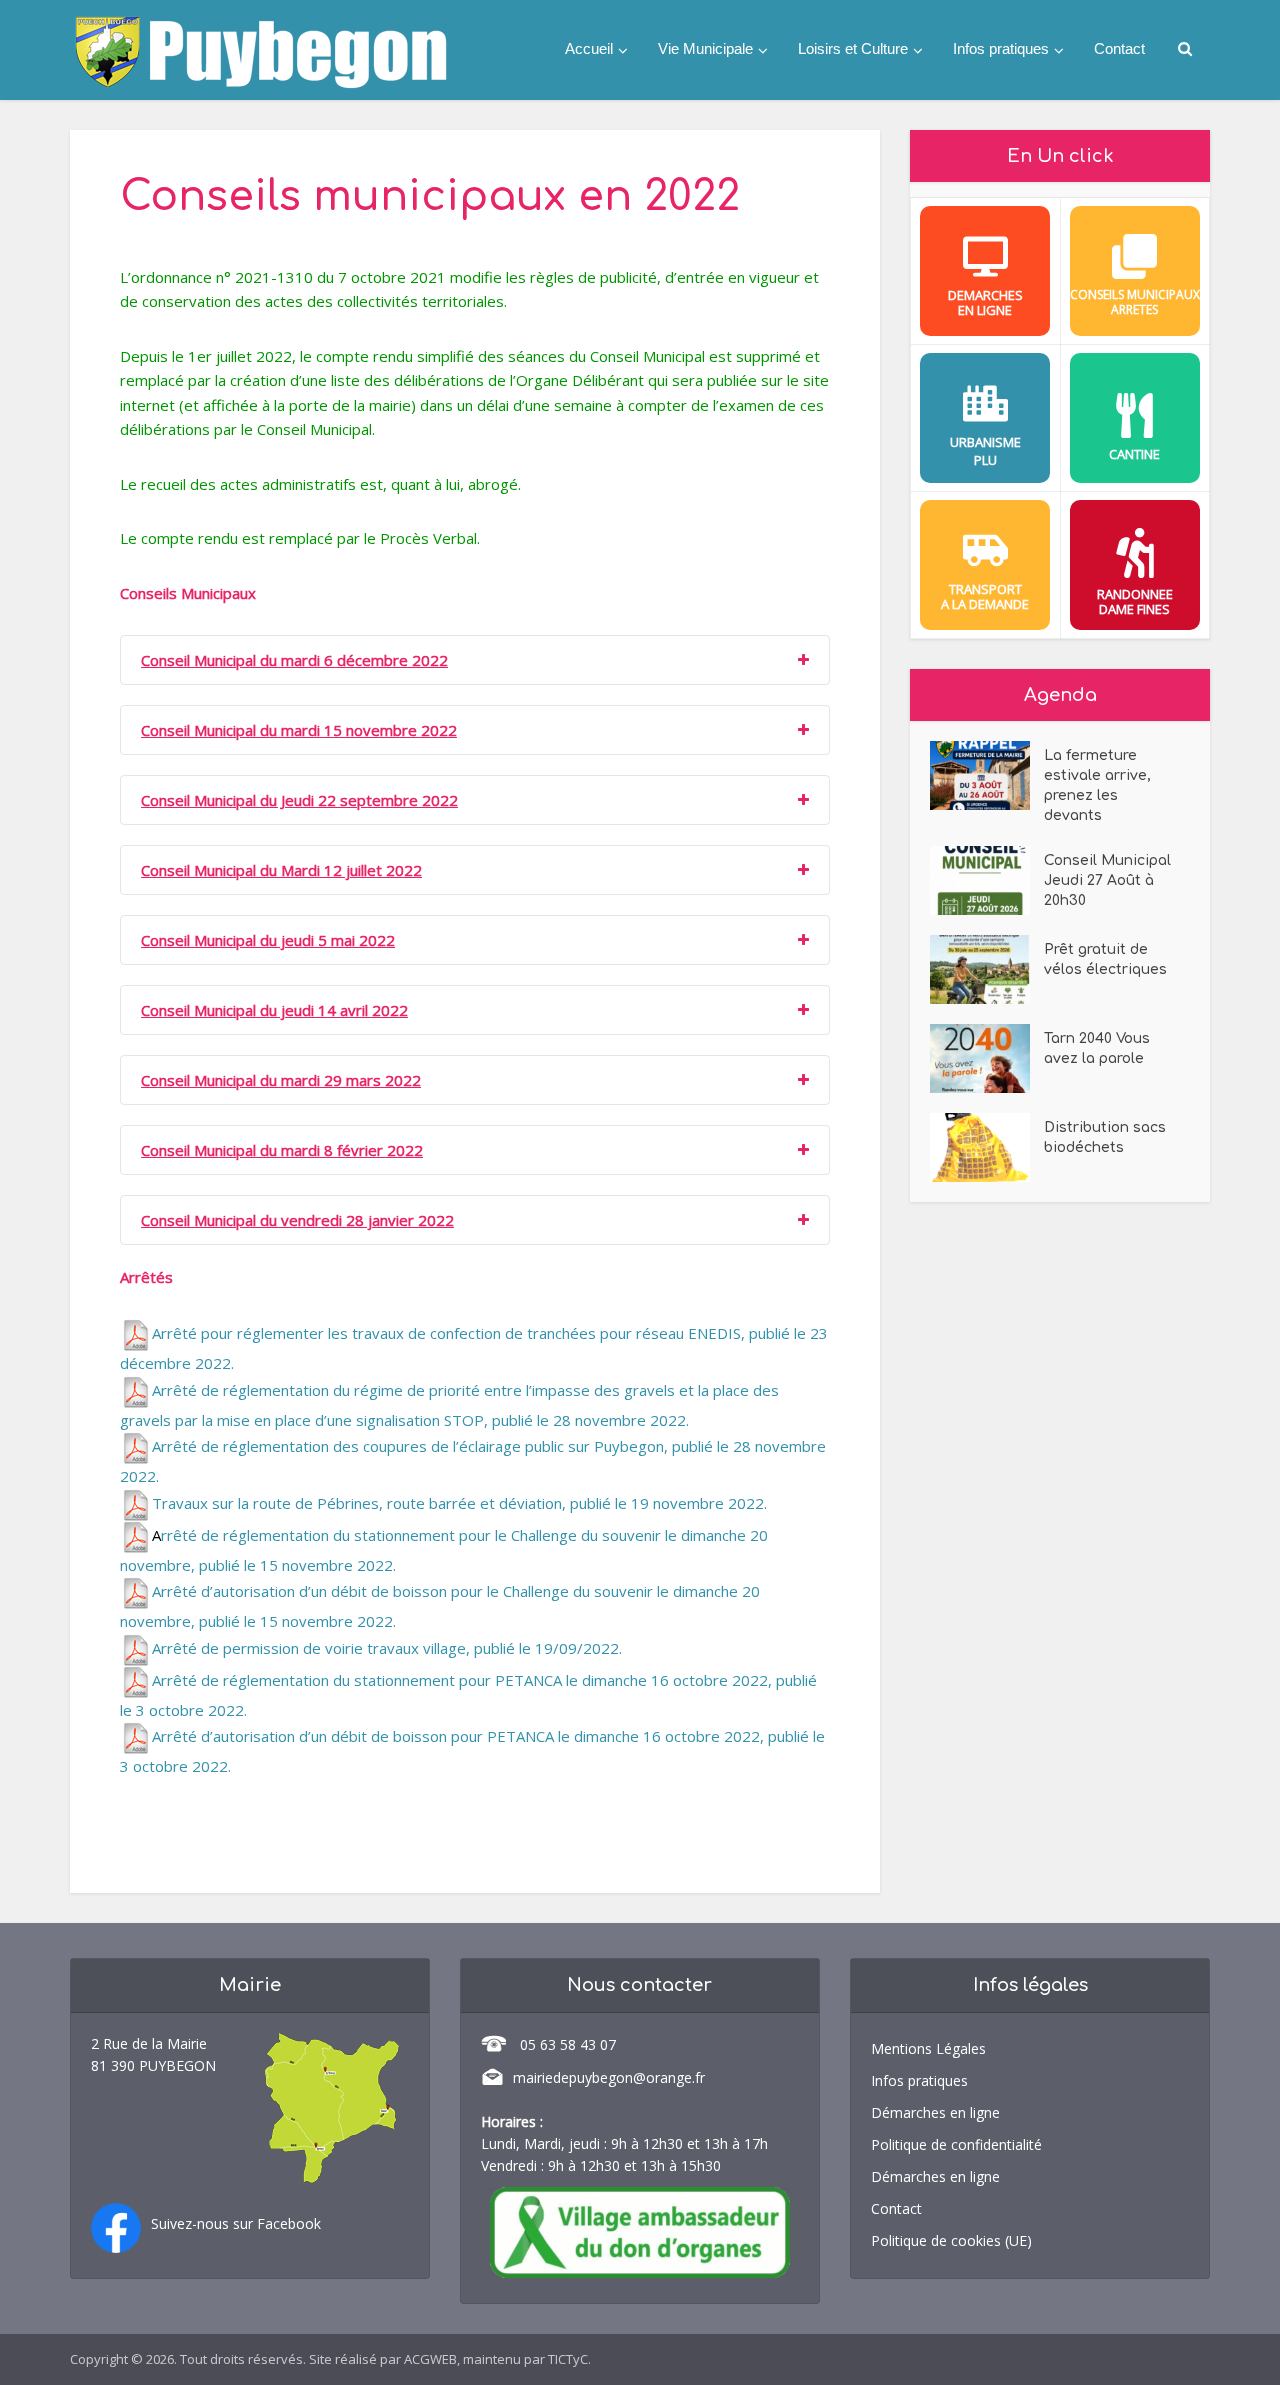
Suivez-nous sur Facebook (236, 2223)
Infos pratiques (1001, 48)
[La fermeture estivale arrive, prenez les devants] (987, 775)
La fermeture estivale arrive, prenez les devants (1097, 785)
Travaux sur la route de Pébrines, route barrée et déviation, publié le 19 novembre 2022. (459, 1503)
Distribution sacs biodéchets (1105, 1137)
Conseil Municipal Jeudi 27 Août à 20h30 (1107, 880)
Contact (1119, 48)
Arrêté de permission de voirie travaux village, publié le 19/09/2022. (387, 1648)
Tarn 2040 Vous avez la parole (1097, 1048)
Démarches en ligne (935, 2112)
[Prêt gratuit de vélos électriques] (987, 969)
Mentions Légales (928, 2048)
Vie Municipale (705, 48)
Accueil (589, 48)
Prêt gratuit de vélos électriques (1105, 959)
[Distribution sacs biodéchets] (987, 1147)
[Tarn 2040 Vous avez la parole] (987, 1058)
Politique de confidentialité (956, 2144)
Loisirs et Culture (853, 48)
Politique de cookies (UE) (951, 2240)
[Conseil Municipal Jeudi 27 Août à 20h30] (987, 880)
